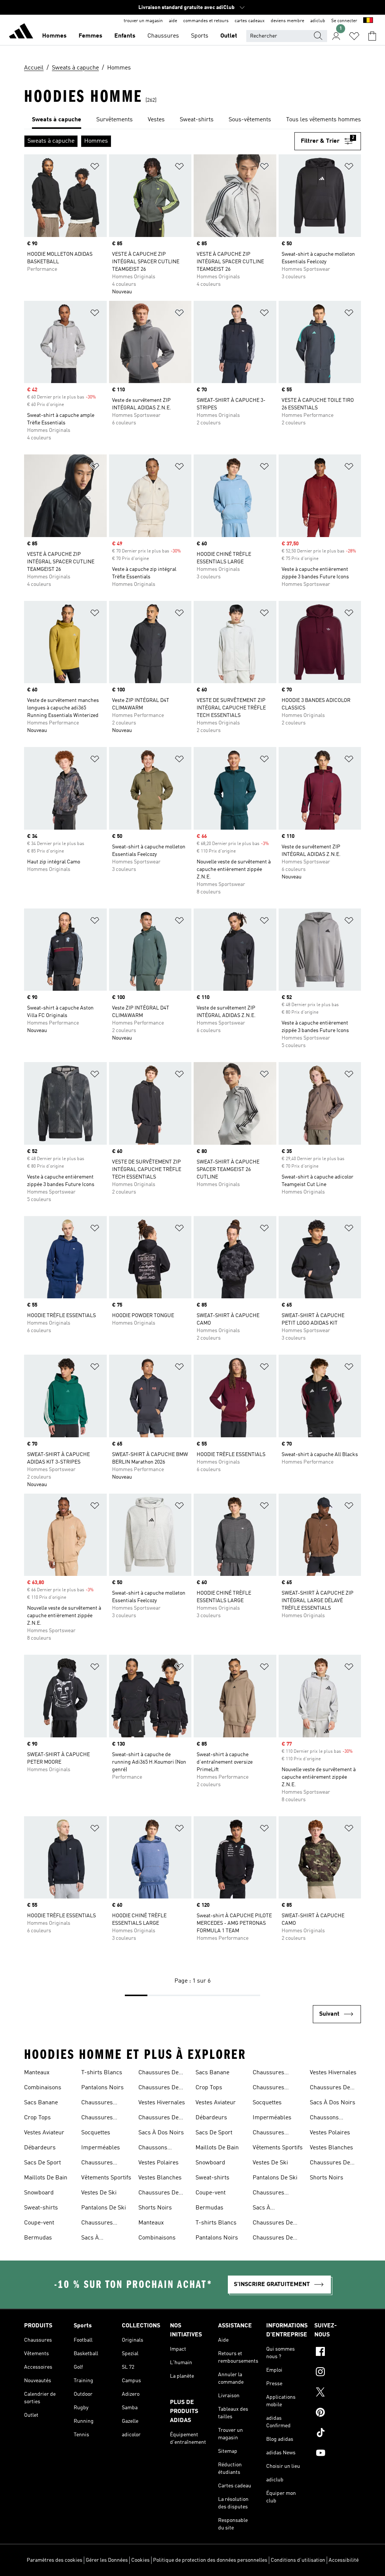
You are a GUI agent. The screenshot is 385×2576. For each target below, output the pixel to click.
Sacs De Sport (42, 2163)
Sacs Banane (41, 2103)
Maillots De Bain (46, 2178)
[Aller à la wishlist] (354, 36)
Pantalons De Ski (104, 2208)
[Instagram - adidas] (338, 2373)
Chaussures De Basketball (158, 2194)
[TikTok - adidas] (338, 2434)
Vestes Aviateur (44, 2133)
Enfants (125, 36)
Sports (200, 36)
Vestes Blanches (160, 2178)
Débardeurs (40, 2148)
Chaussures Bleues (97, 2104)
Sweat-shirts (41, 2208)
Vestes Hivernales (162, 2103)
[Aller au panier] (372, 36)
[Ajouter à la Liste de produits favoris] (95, 168)
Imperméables (101, 2148)
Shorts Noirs (155, 2208)
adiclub (318, 21)
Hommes (54, 36)
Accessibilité (344, 2560)
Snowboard (39, 2193)
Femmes (90, 36)
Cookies (140, 2560)
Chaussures (163, 36)
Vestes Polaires (158, 2163)
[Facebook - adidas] (338, 2353)
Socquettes (96, 2133)
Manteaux (37, 2073)
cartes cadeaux (250, 21)
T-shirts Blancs (102, 2073)
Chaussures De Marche (158, 2119)
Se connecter (344, 21)
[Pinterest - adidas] (338, 2413)
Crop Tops (37, 2118)
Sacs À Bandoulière (97, 2239)
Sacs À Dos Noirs (161, 2133)
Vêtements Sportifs (106, 2178)
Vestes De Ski (99, 2193)
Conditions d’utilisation (298, 2560)
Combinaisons (43, 2088)
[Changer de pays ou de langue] (368, 21)
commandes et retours (206, 21)
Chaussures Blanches (97, 2164)
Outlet (229, 36)
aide (173, 21)
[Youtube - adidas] (338, 2454)
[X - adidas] (338, 2393)
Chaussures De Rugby (158, 2073)
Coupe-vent (39, 2223)
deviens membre (287, 21)
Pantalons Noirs (102, 2088)
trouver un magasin (143, 21)
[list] (192, 120)
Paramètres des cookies (55, 2560)
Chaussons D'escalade (153, 2149)
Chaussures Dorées (97, 2119)
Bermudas (38, 2238)
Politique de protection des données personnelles (210, 2560)
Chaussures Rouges (97, 2224)
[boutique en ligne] (21, 32)
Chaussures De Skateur (158, 2089)
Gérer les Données (107, 2560)
